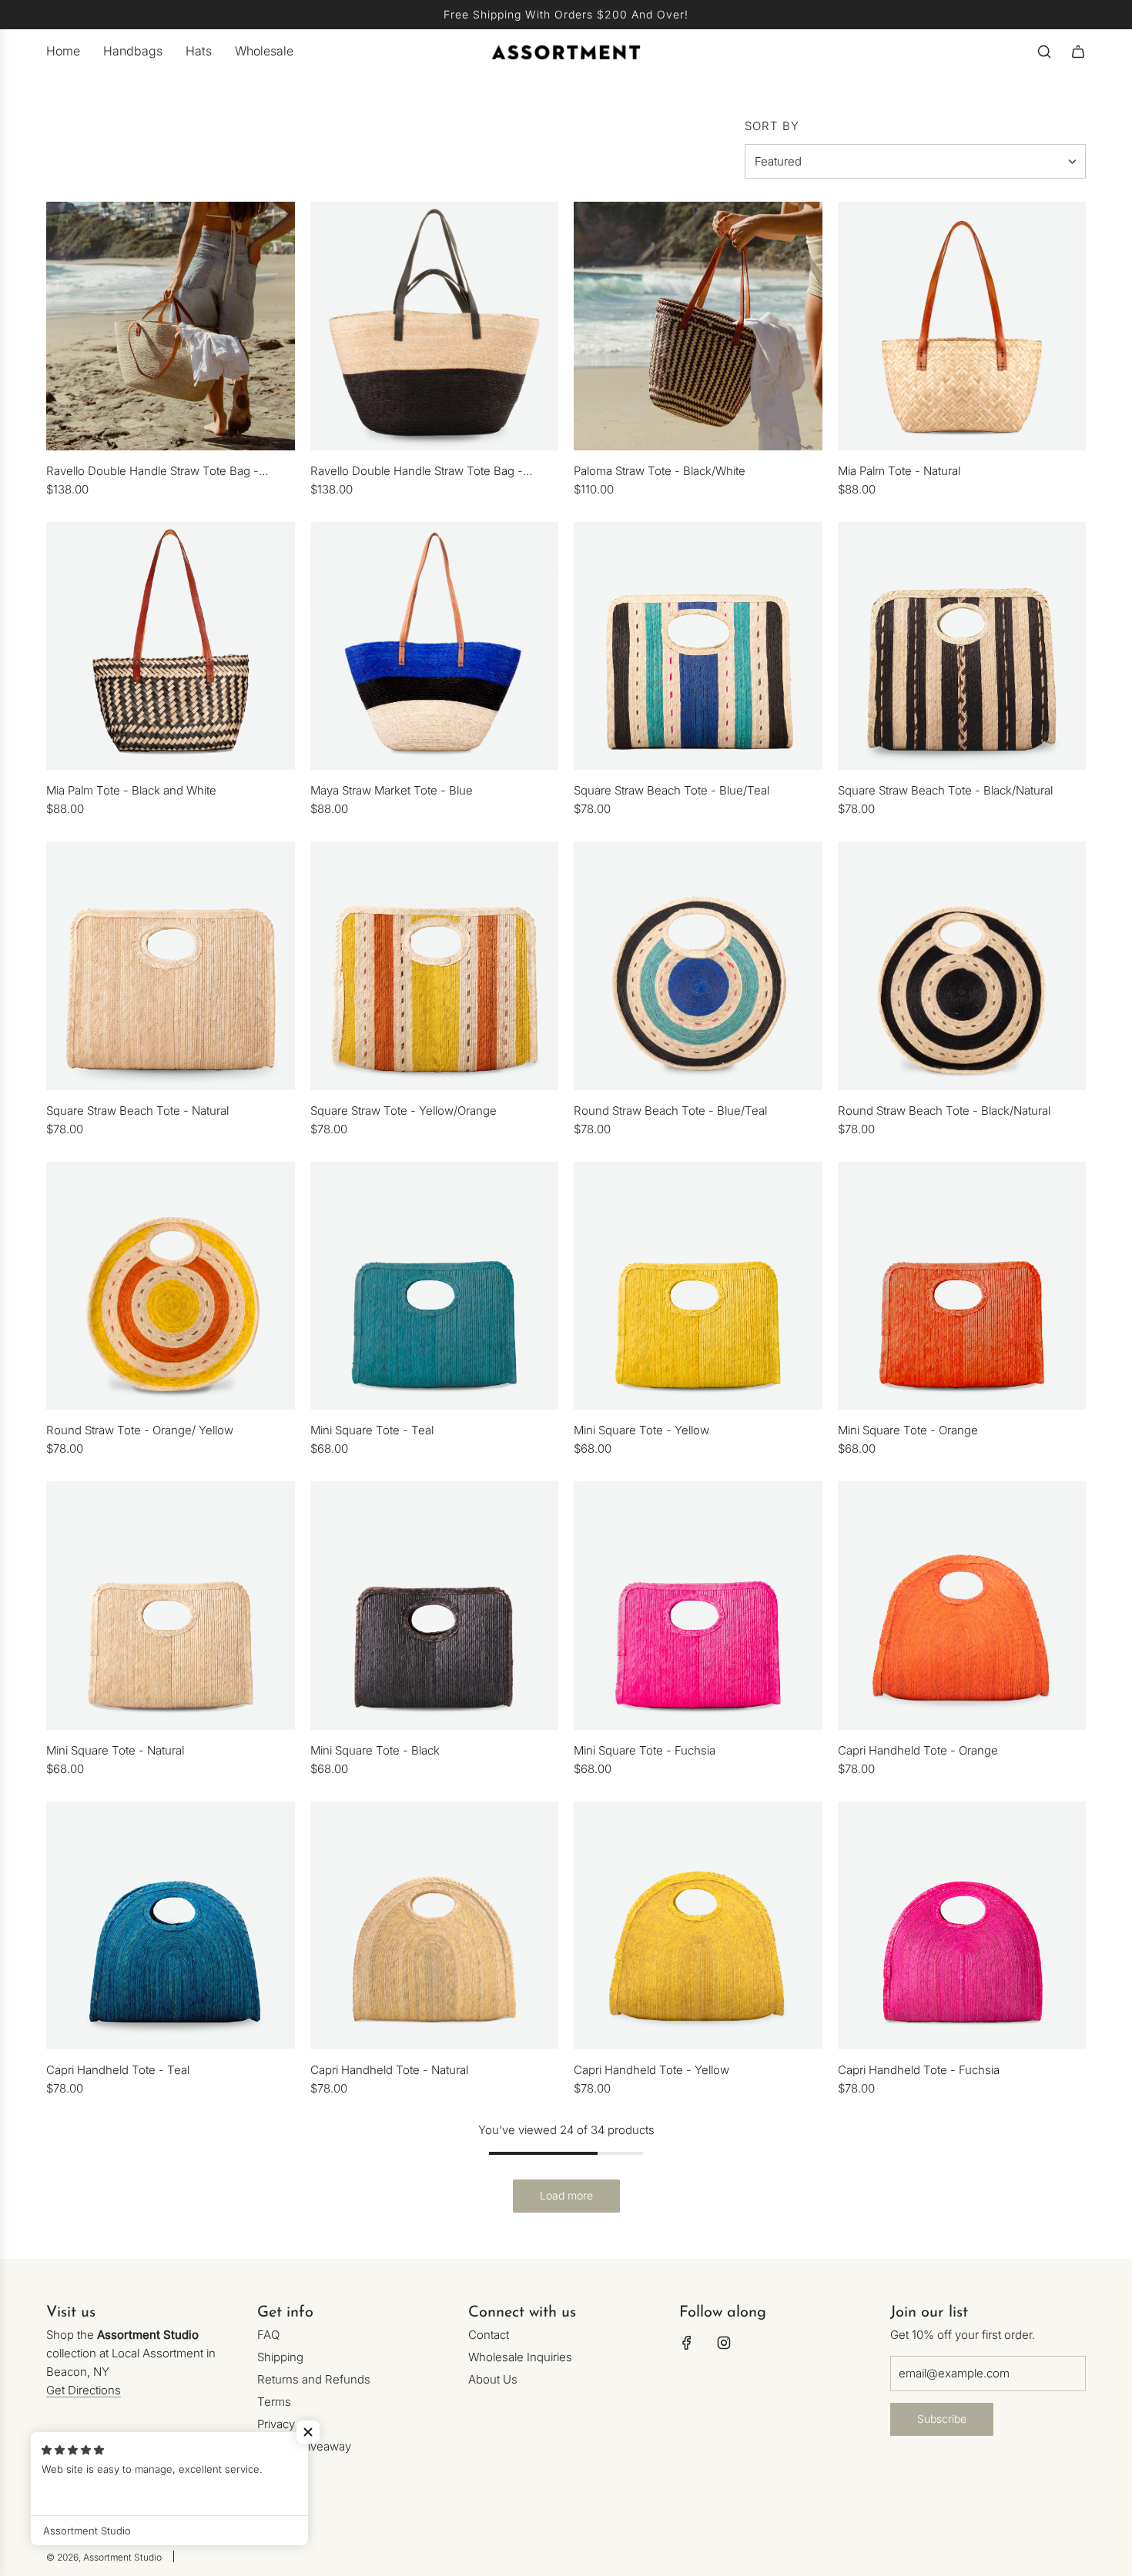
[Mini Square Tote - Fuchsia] (698, 1606)
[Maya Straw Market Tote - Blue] (435, 646)
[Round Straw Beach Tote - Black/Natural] (962, 966)
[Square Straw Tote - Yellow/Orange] (435, 966)
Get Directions (84, 2390)
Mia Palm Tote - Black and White (131, 790)
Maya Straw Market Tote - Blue (392, 790)
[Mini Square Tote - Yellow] (698, 1286)
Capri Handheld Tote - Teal (118, 2070)
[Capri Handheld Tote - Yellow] (698, 1926)
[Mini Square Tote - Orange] (962, 1286)
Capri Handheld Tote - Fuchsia (919, 2070)
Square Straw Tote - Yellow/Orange (404, 1111)
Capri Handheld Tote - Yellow (651, 2070)
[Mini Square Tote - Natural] (171, 1606)
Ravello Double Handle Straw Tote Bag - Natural (152, 472)
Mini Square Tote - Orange (908, 1430)
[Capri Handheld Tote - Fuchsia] (962, 1926)
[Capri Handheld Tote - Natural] (435, 1926)
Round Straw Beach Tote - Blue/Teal (670, 1111)
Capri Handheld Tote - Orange (918, 1750)
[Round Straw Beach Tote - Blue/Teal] (698, 966)
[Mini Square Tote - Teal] (435, 1286)
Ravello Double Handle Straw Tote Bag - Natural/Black (417, 472)
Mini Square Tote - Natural (115, 1750)
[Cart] (1078, 52)
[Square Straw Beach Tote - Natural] (171, 966)
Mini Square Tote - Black (375, 1750)
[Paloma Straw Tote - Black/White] (698, 326)
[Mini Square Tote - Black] (435, 1606)
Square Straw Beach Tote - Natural (137, 1111)
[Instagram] (724, 2343)
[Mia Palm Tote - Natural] (962, 326)
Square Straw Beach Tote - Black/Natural (945, 790)
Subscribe (942, 2419)
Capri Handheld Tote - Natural (389, 2070)
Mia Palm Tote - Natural (899, 471)
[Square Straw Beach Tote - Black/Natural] (962, 646)
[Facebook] (687, 2343)
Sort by (772, 126)
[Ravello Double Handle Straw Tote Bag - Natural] (171, 326)
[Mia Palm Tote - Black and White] (171, 646)
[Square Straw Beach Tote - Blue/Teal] (698, 646)
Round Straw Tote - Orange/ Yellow (140, 1430)
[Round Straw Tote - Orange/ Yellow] (171, 1286)
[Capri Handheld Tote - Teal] (171, 1926)
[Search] (1044, 52)
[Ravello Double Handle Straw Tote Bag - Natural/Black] (435, 326)
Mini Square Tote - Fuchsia (645, 1750)
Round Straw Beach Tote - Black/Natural (944, 1111)
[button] (308, 2432)
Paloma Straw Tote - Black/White (660, 471)
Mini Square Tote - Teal (372, 1430)
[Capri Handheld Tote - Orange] (962, 1606)
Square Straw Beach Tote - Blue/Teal (671, 790)
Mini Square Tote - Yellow (641, 1430)
